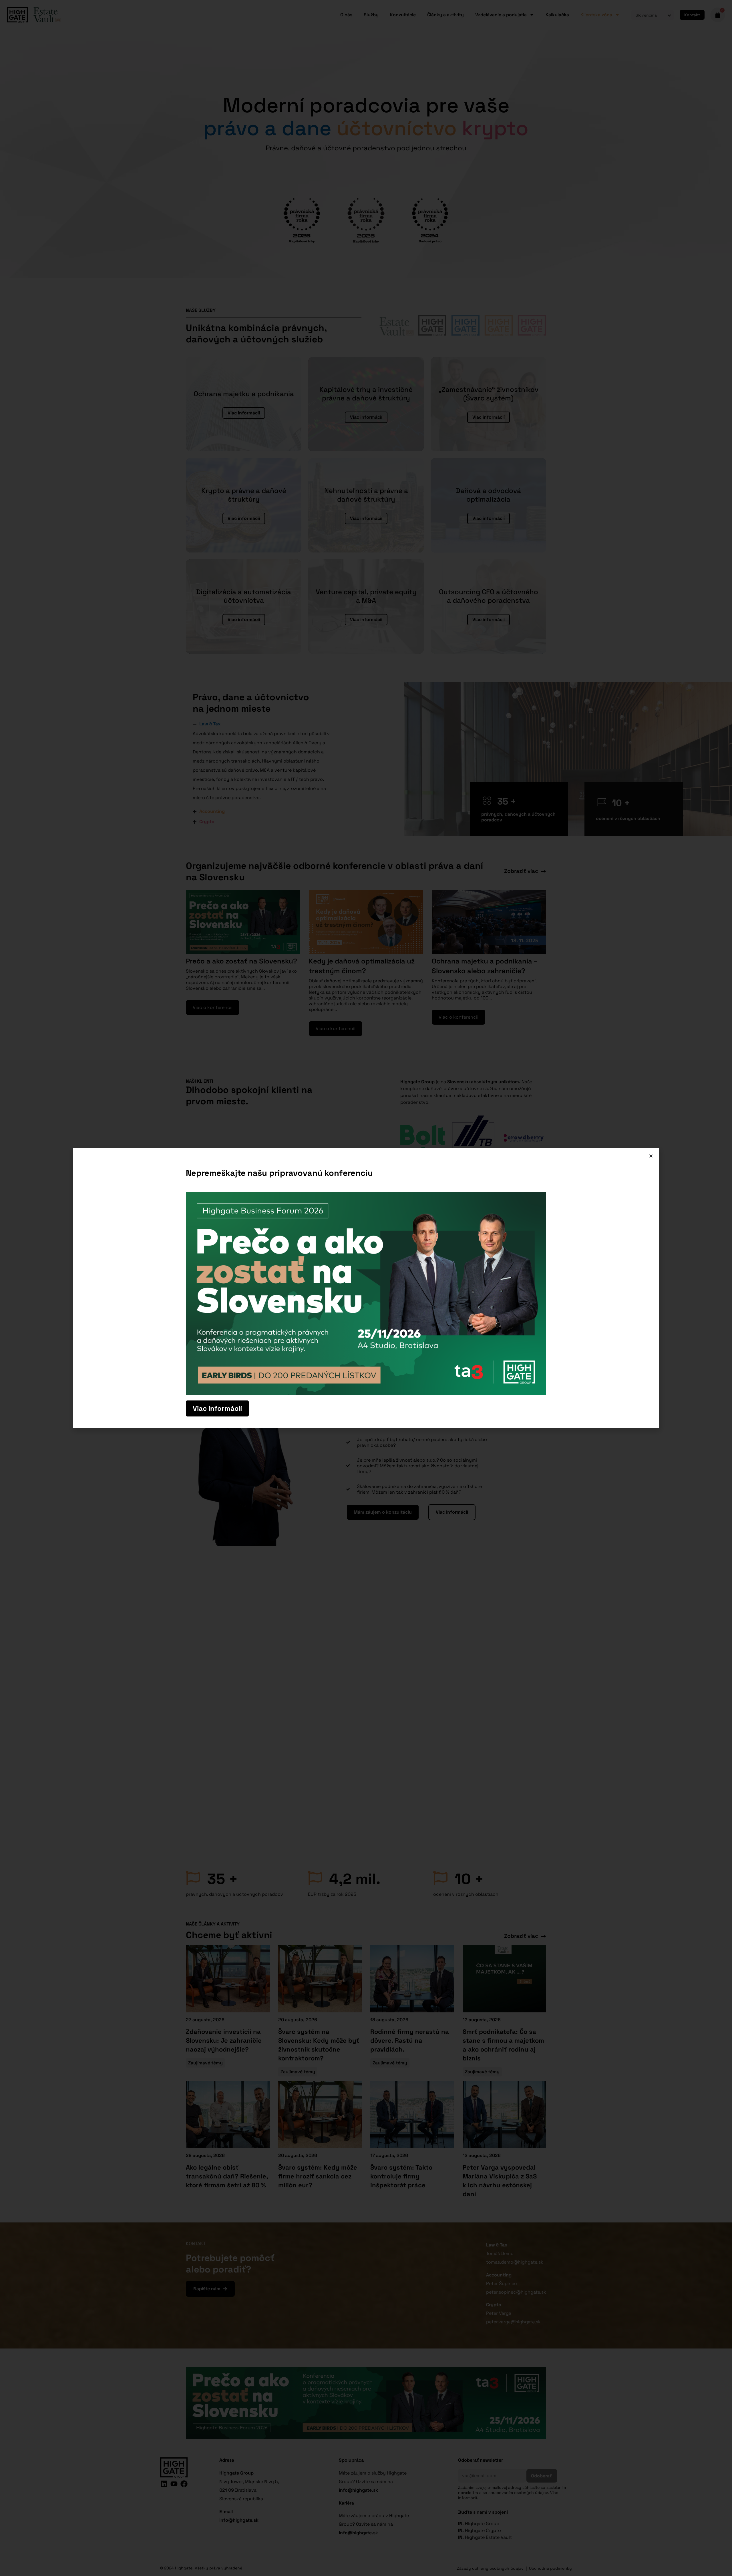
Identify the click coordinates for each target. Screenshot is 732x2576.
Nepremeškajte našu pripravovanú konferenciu (279, 1173)
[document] (366, 1288)
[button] (651, 1156)
